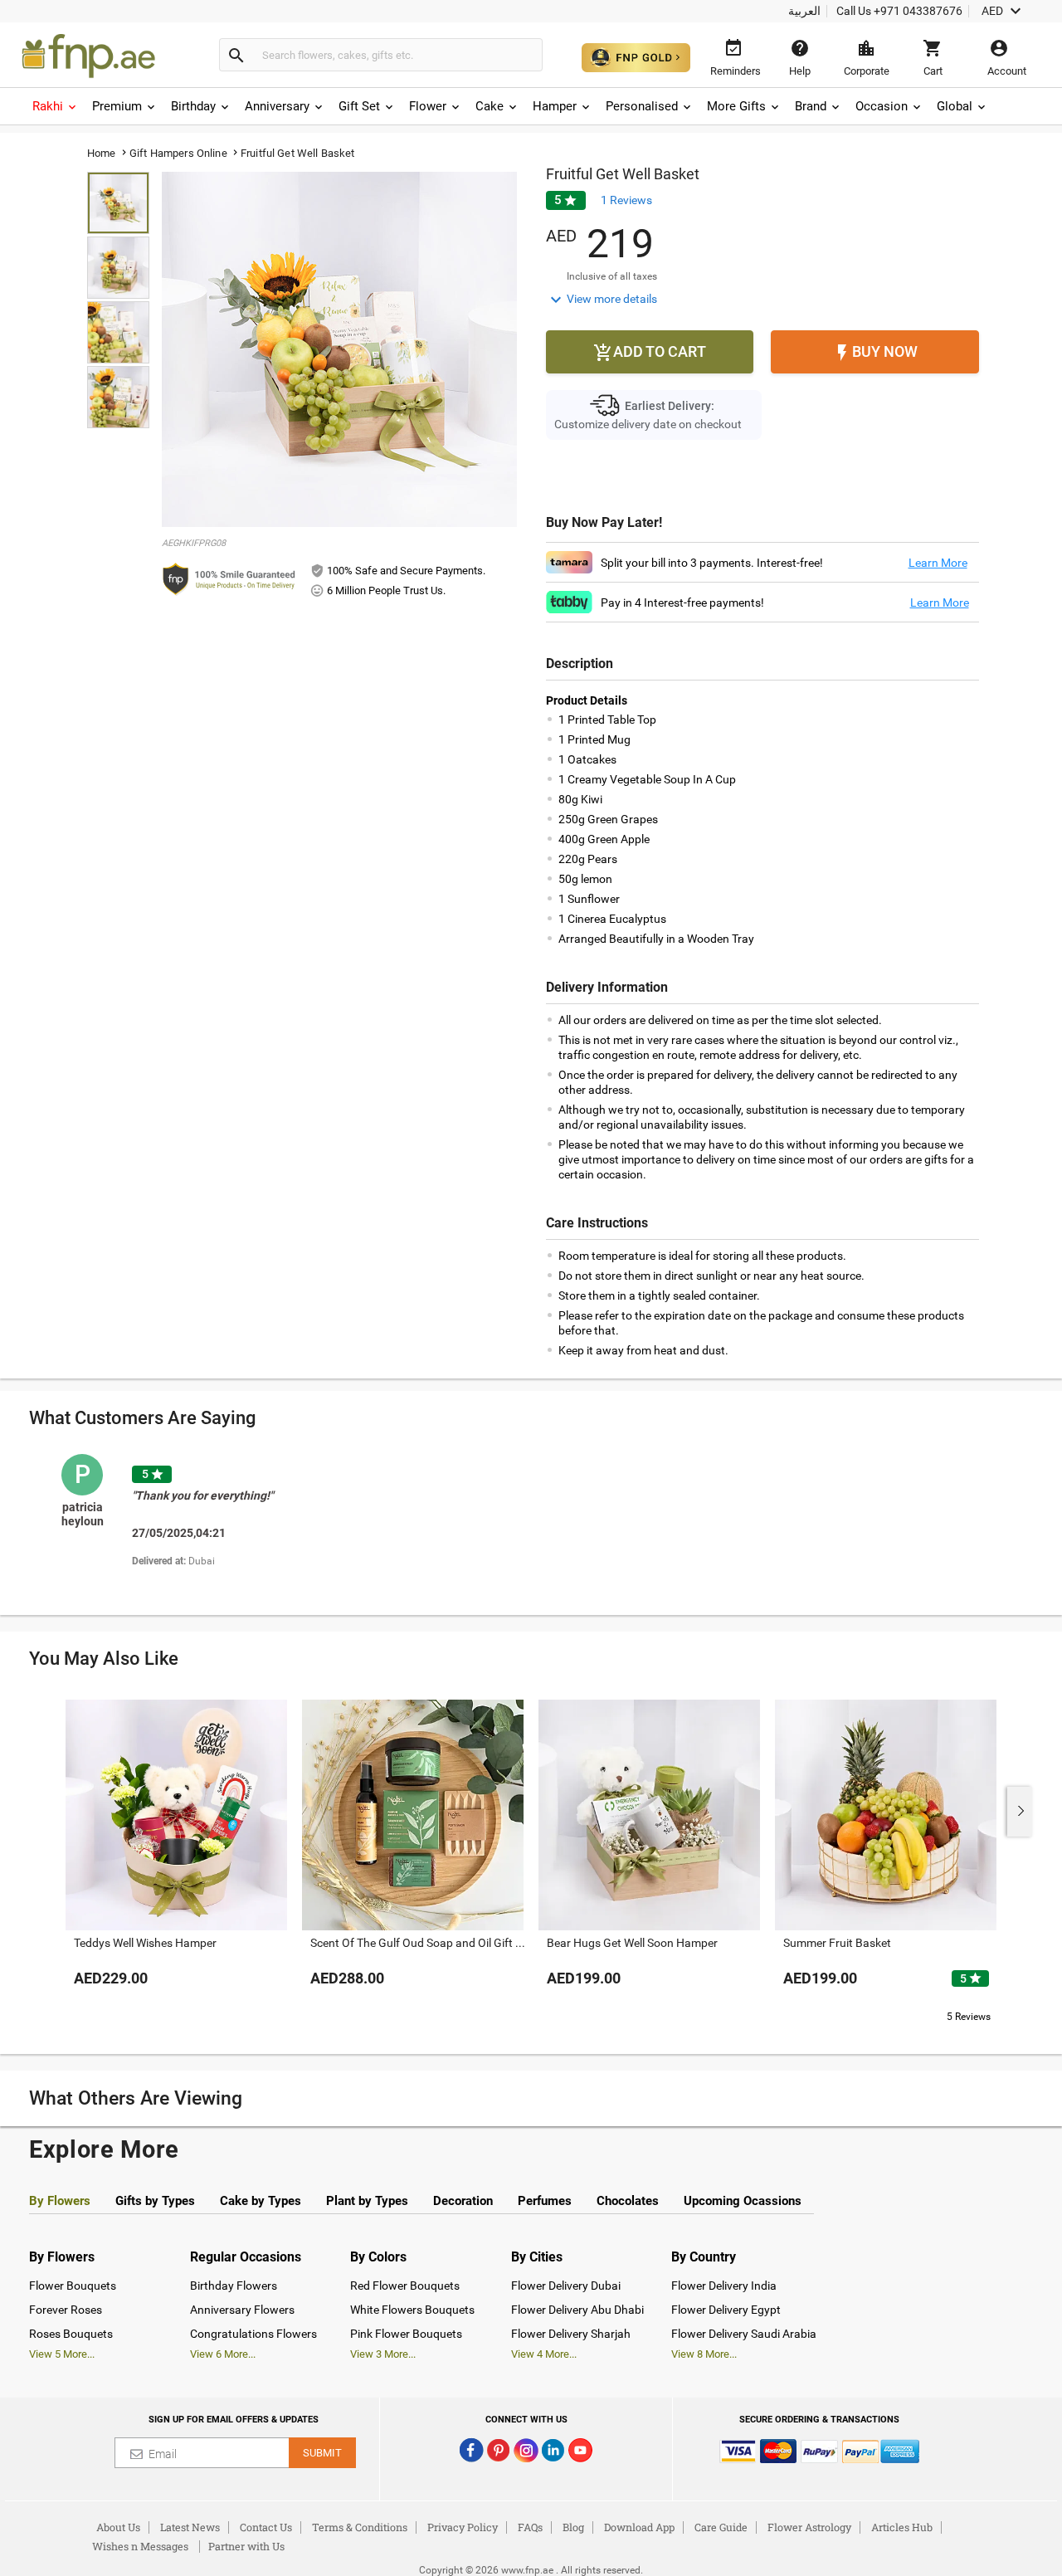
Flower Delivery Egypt (726, 2310)
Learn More (938, 563)
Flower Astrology (809, 2527)
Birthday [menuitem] (193, 106)
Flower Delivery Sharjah (571, 2334)
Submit (322, 2453)
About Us (118, 2527)
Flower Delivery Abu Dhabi (577, 2310)
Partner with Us (246, 2546)
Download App (639, 2527)
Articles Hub (902, 2527)
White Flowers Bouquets (412, 2310)
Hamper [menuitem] (555, 106)
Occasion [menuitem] (882, 106)
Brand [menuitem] (811, 106)
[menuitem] (56, 106)
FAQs (530, 2527)
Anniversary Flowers (242, 2310)
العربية (804, 11)
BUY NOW (875, 353)
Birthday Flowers (234, 2286)
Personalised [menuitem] (642, 106)
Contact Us (266, 2527)
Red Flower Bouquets (405, 2286)
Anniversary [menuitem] (277, 106)
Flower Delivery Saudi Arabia (744, 2334)
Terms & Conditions (360, 2527)
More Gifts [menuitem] (736, 106)
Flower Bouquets (73, 2286)
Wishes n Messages (140, 2546)
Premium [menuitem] (117, 106)
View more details (602, 300)
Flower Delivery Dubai (566, 2286)
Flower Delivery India (724, 2286)
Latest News (190, 2527)
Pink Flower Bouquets (406, 2334)
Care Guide (721, 2527)
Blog (573, 2527)
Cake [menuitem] (490, 106)
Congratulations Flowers (253, 2334)
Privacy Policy (463, 2527)
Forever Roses (66, 2310)
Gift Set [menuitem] (359, 106)
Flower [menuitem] (428, 106)
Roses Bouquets (71, 2334)
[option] (210, 1524)
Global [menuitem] (955, 106)
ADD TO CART (650, 353)
